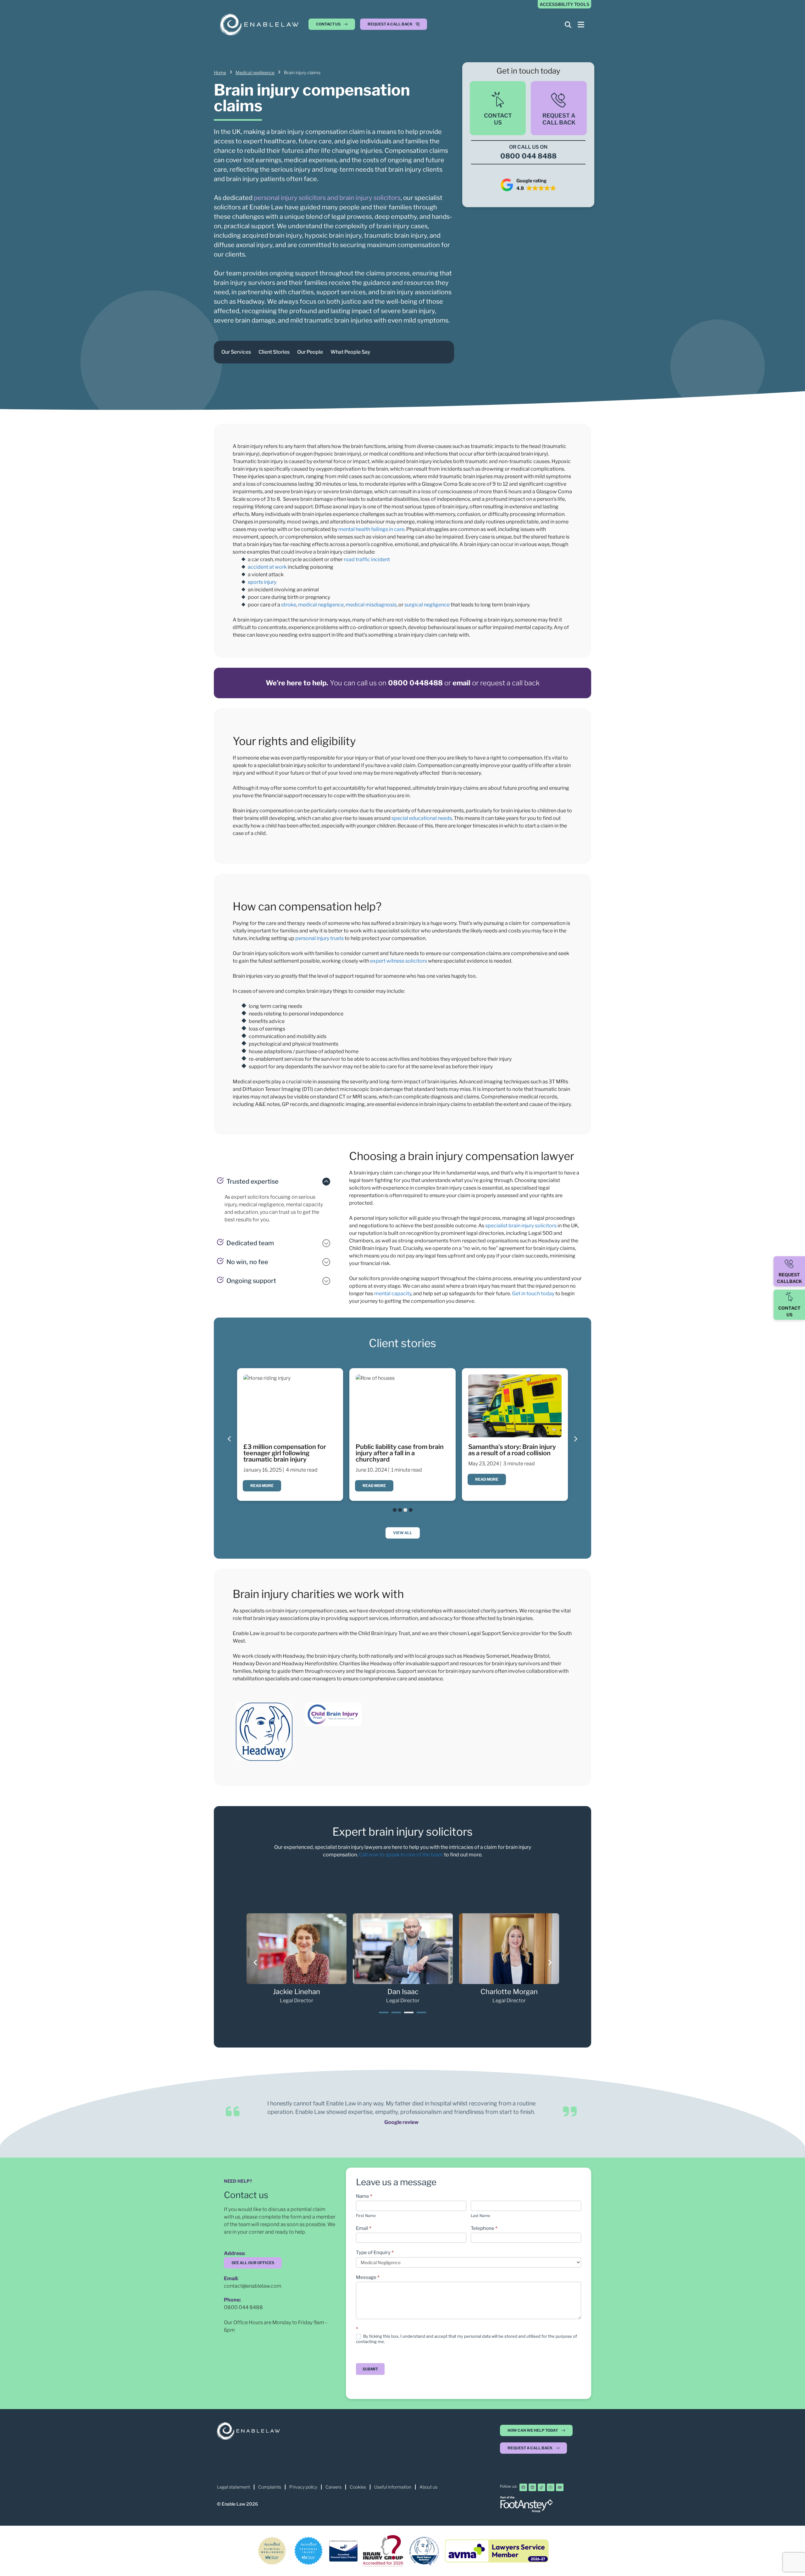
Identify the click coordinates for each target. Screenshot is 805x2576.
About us (428, 2487)
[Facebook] (523, 2487)
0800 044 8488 (243, 2307)
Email (364, 2228)
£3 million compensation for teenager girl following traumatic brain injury (285, 1453)
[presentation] (384, 2012)
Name (364, 2196)
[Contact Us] (789, 1297)
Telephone (484, 2228)
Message (368, 2277)
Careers (333, 2487)
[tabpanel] (297, 1959)
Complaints (270, 2487)
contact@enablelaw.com (253, 2286)
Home (220, 72)
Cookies (358, 2487)
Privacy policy (303, 2487)
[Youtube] (560, 2487)
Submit (370, 2369)
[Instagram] (551, 2487)
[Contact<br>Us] (498, 100)
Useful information (393, 2487)
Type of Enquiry (375, 2253)
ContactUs (498, 119)
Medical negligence (255, 72)
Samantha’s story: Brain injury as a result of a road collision (512, 1450)
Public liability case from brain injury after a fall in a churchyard (400, 1453)
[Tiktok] (541, 2487)
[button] (394, 26)
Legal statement (233, 2487)
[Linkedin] (532, 2487)
